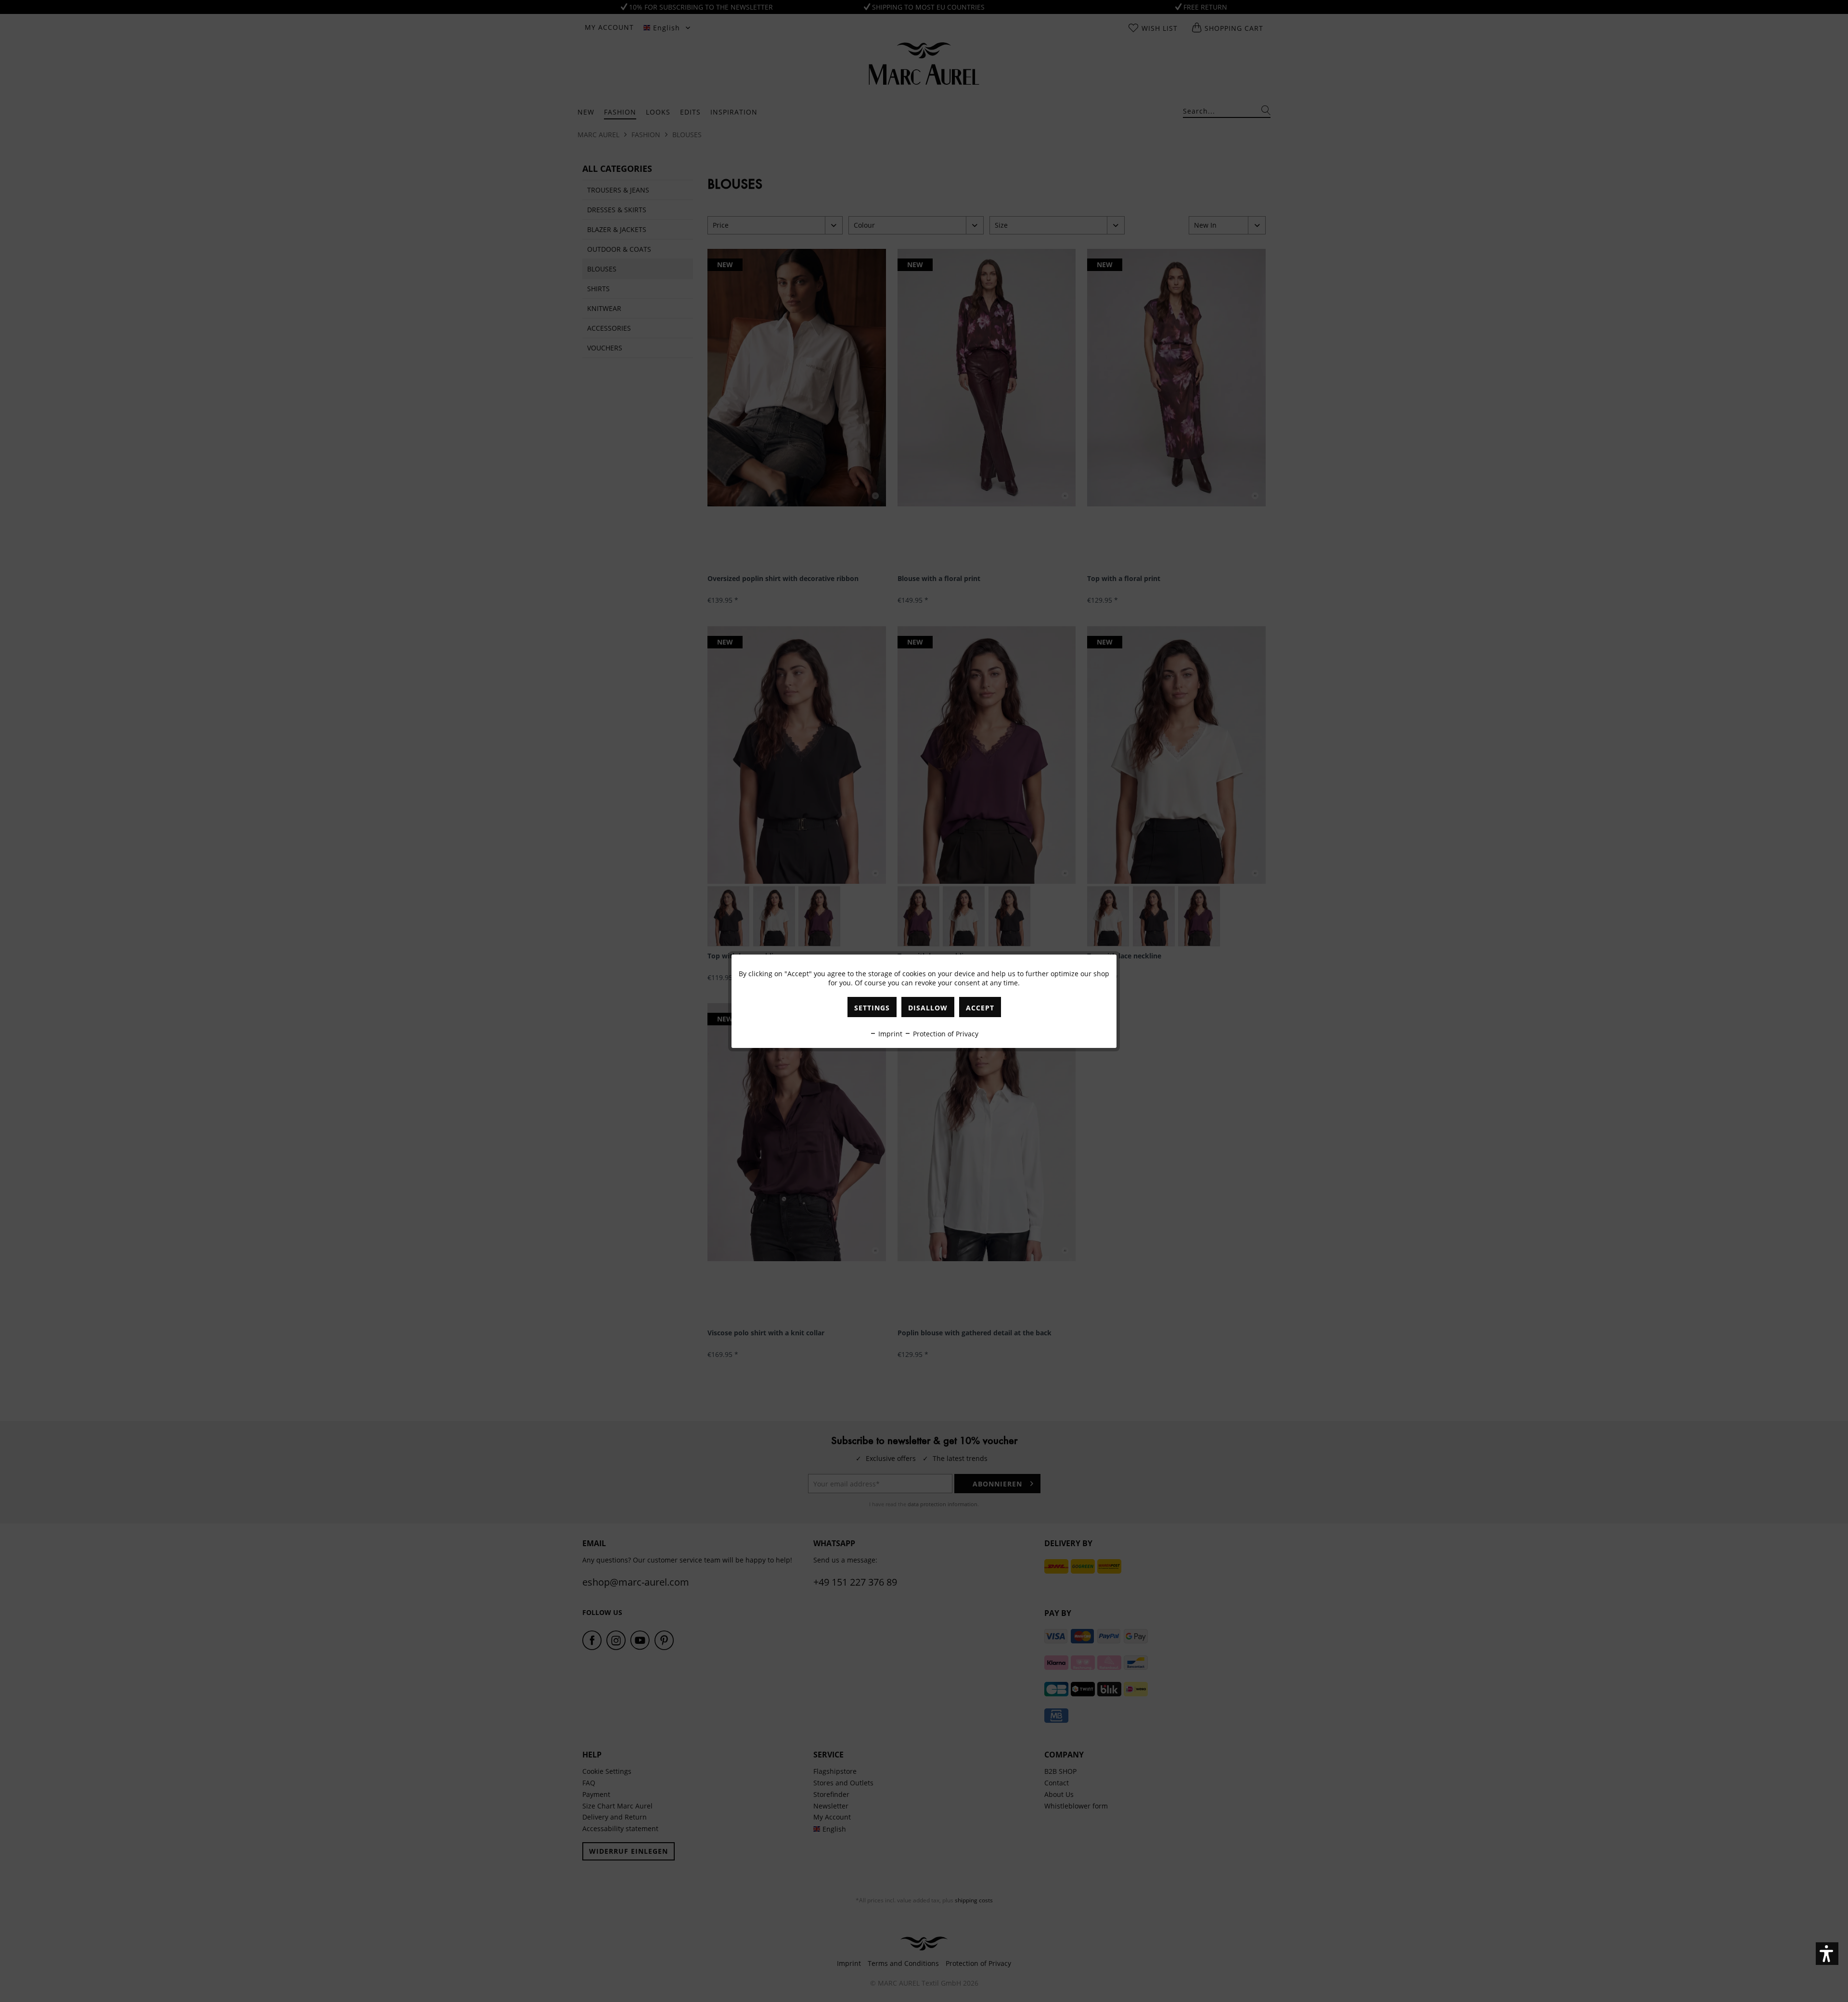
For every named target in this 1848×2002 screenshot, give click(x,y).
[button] (1827, 1954)
